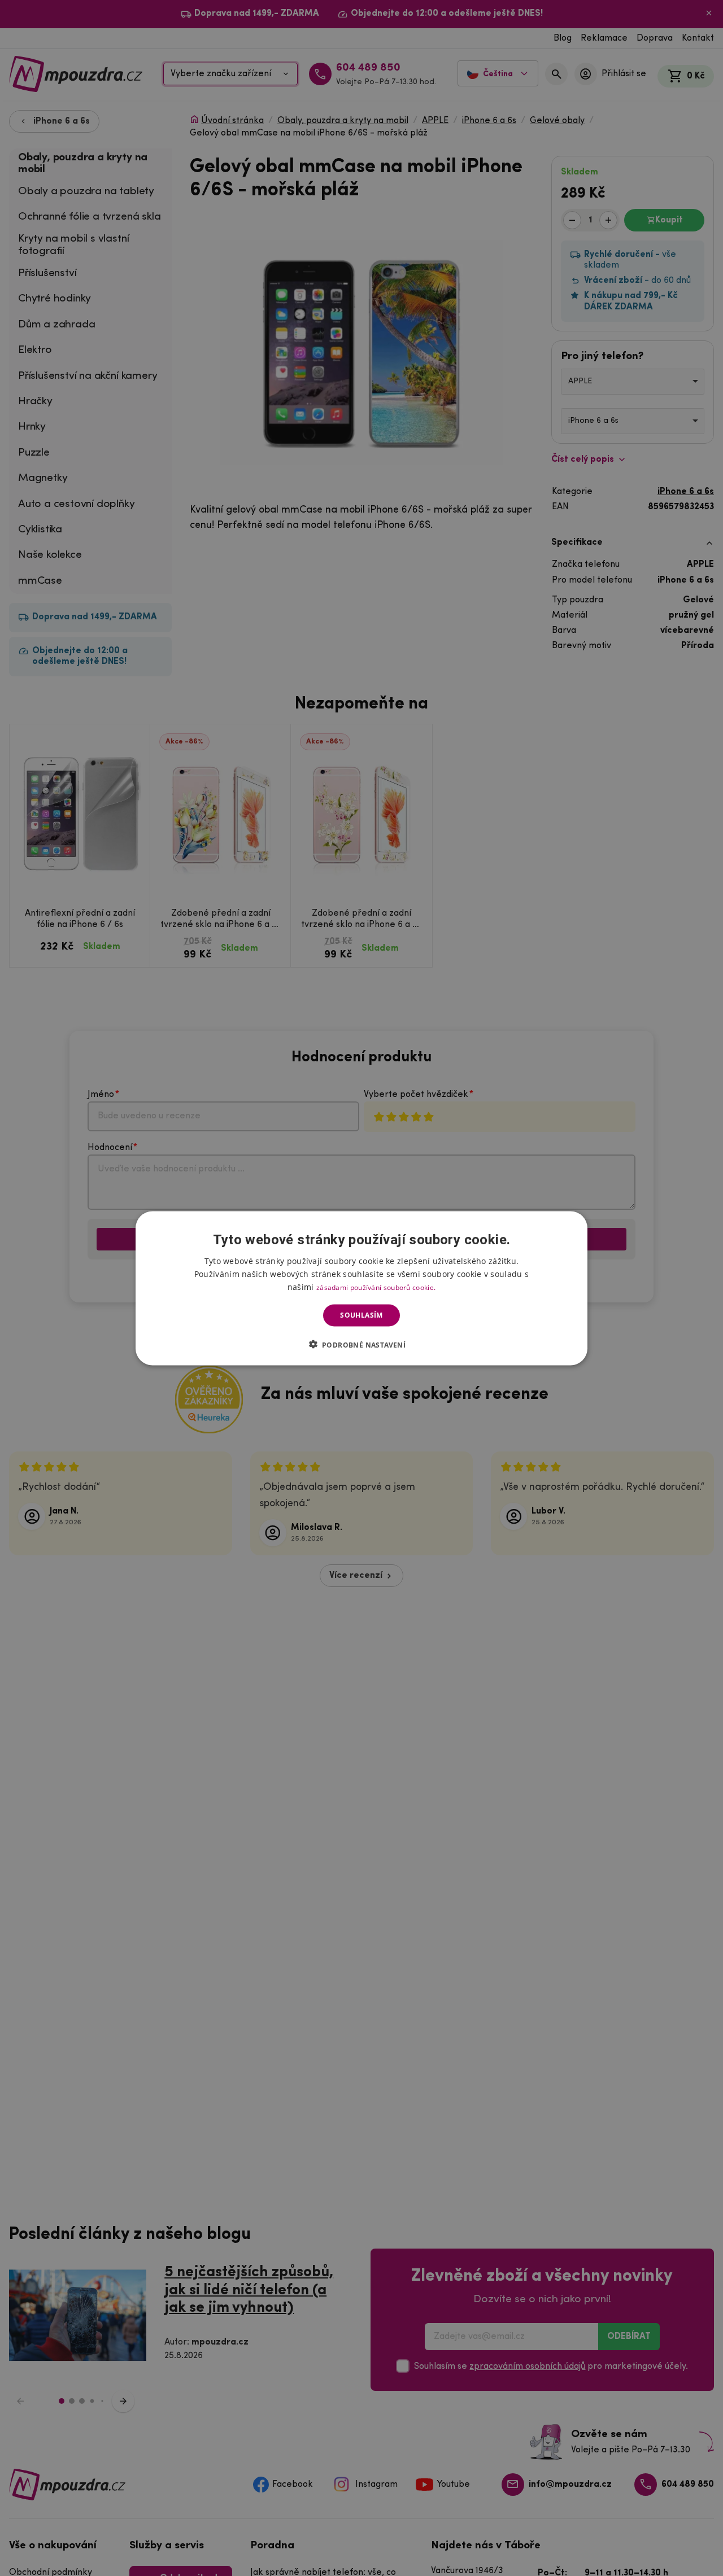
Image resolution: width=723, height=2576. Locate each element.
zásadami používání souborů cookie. (376, 1287)
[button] (362, 1344)
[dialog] (361, 1288)
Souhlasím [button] (361, 1315)
